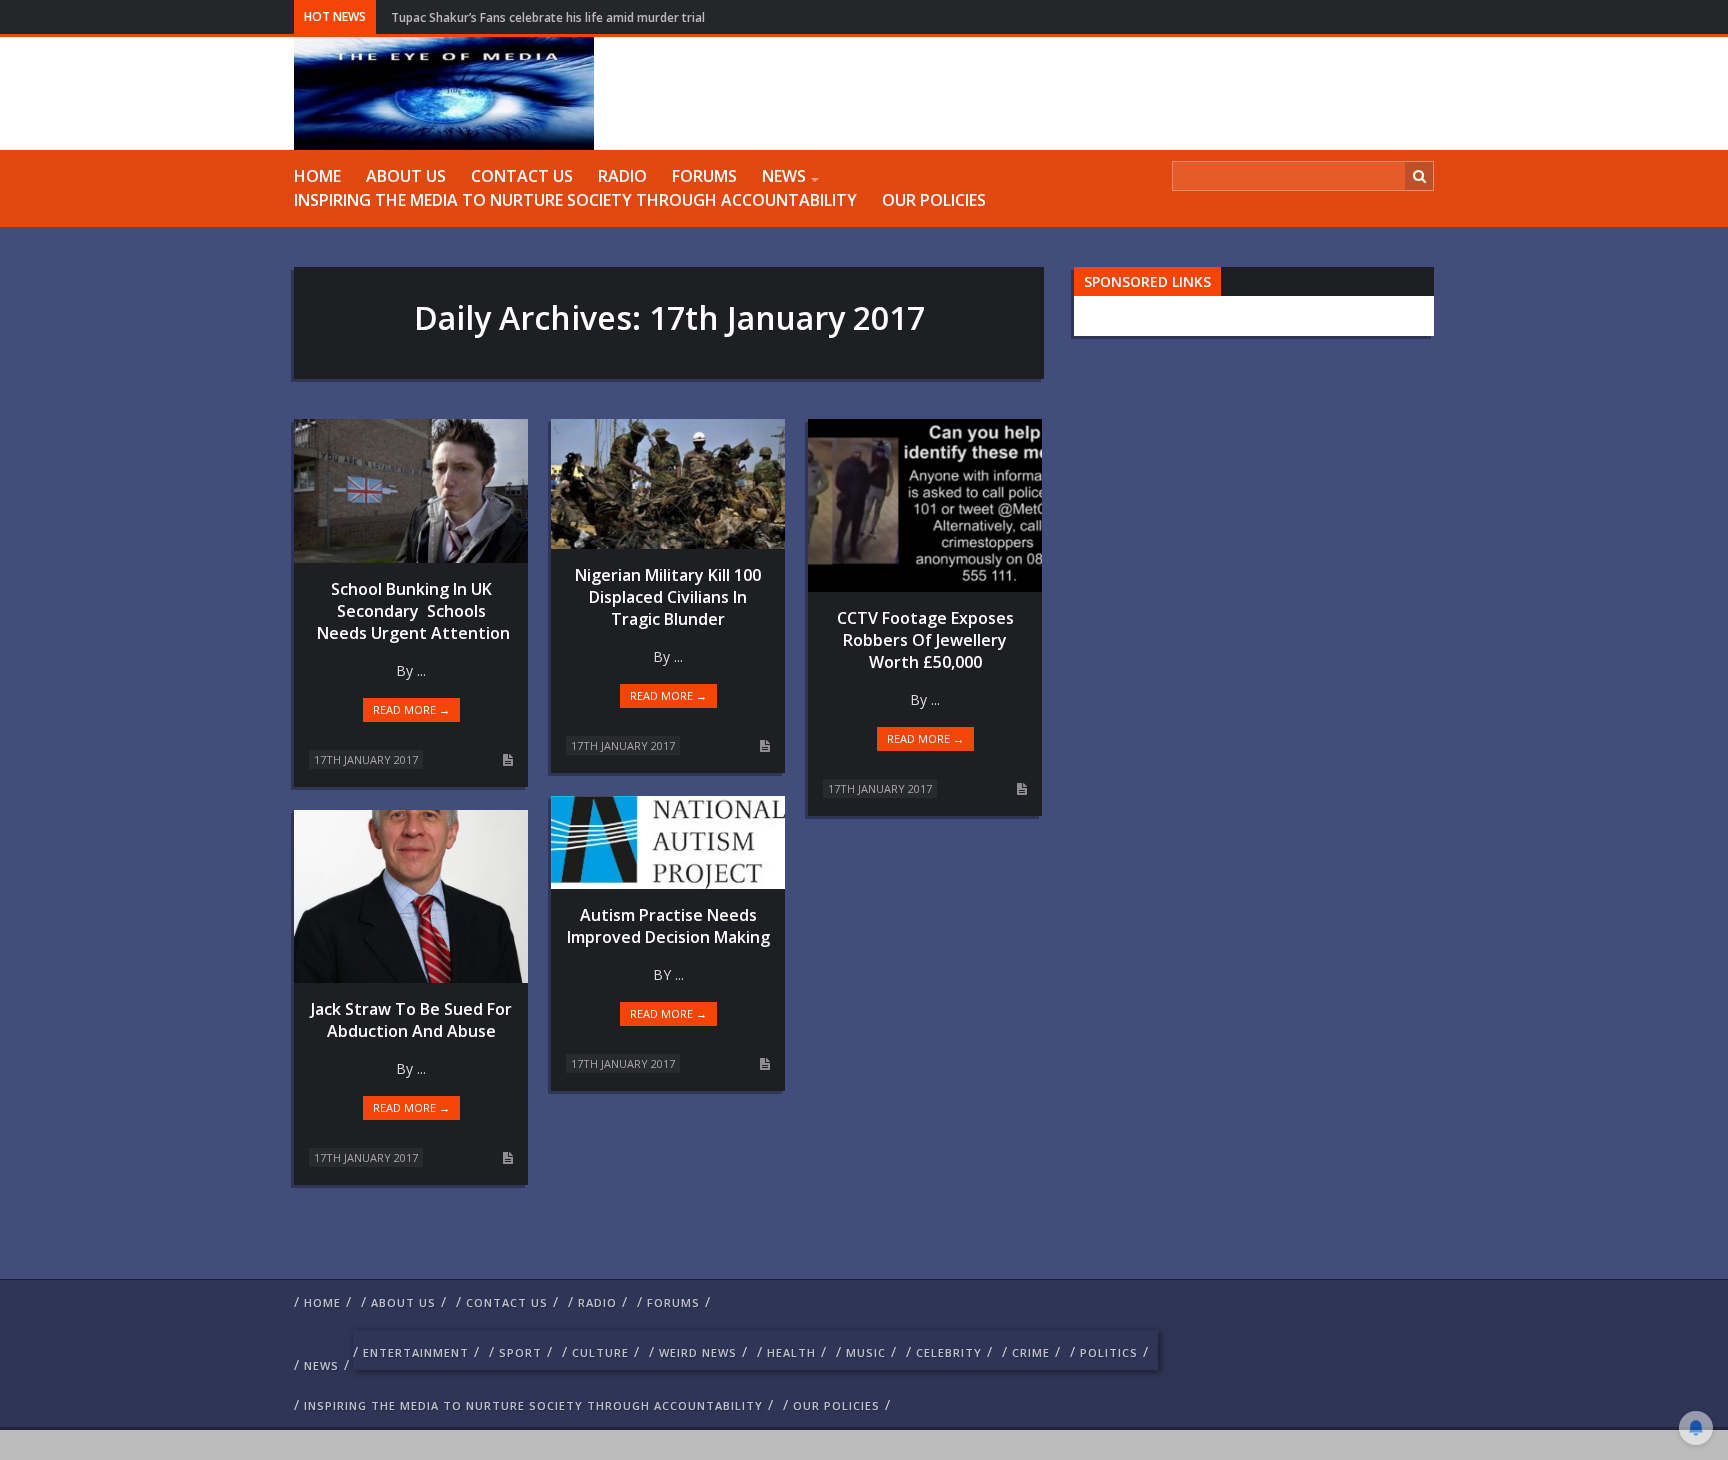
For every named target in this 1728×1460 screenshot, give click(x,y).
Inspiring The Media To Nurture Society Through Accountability (575, 200)
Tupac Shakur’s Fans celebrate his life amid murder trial (548, 17)
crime (1031, 1352)
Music (866, 1352)
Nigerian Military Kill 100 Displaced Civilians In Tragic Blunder (668, 597)
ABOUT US (406, 176)
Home (317, 176)
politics (1109, 1352)
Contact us (522, 176)
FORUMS (704, 176)
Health (791, 1352)
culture (600, 1352)
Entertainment (416, 1352)
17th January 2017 (366, 759)
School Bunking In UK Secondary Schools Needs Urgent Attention (411, 611)
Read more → (411, 709)
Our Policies (934, 200)
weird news (698, 1352)
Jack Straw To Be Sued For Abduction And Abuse (411, 1020)
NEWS (784, 176)
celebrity (949, 1352)
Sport (520, 1352)
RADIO (622, 176)
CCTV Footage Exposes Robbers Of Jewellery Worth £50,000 (925, 640)
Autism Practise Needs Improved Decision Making (668, 926)
